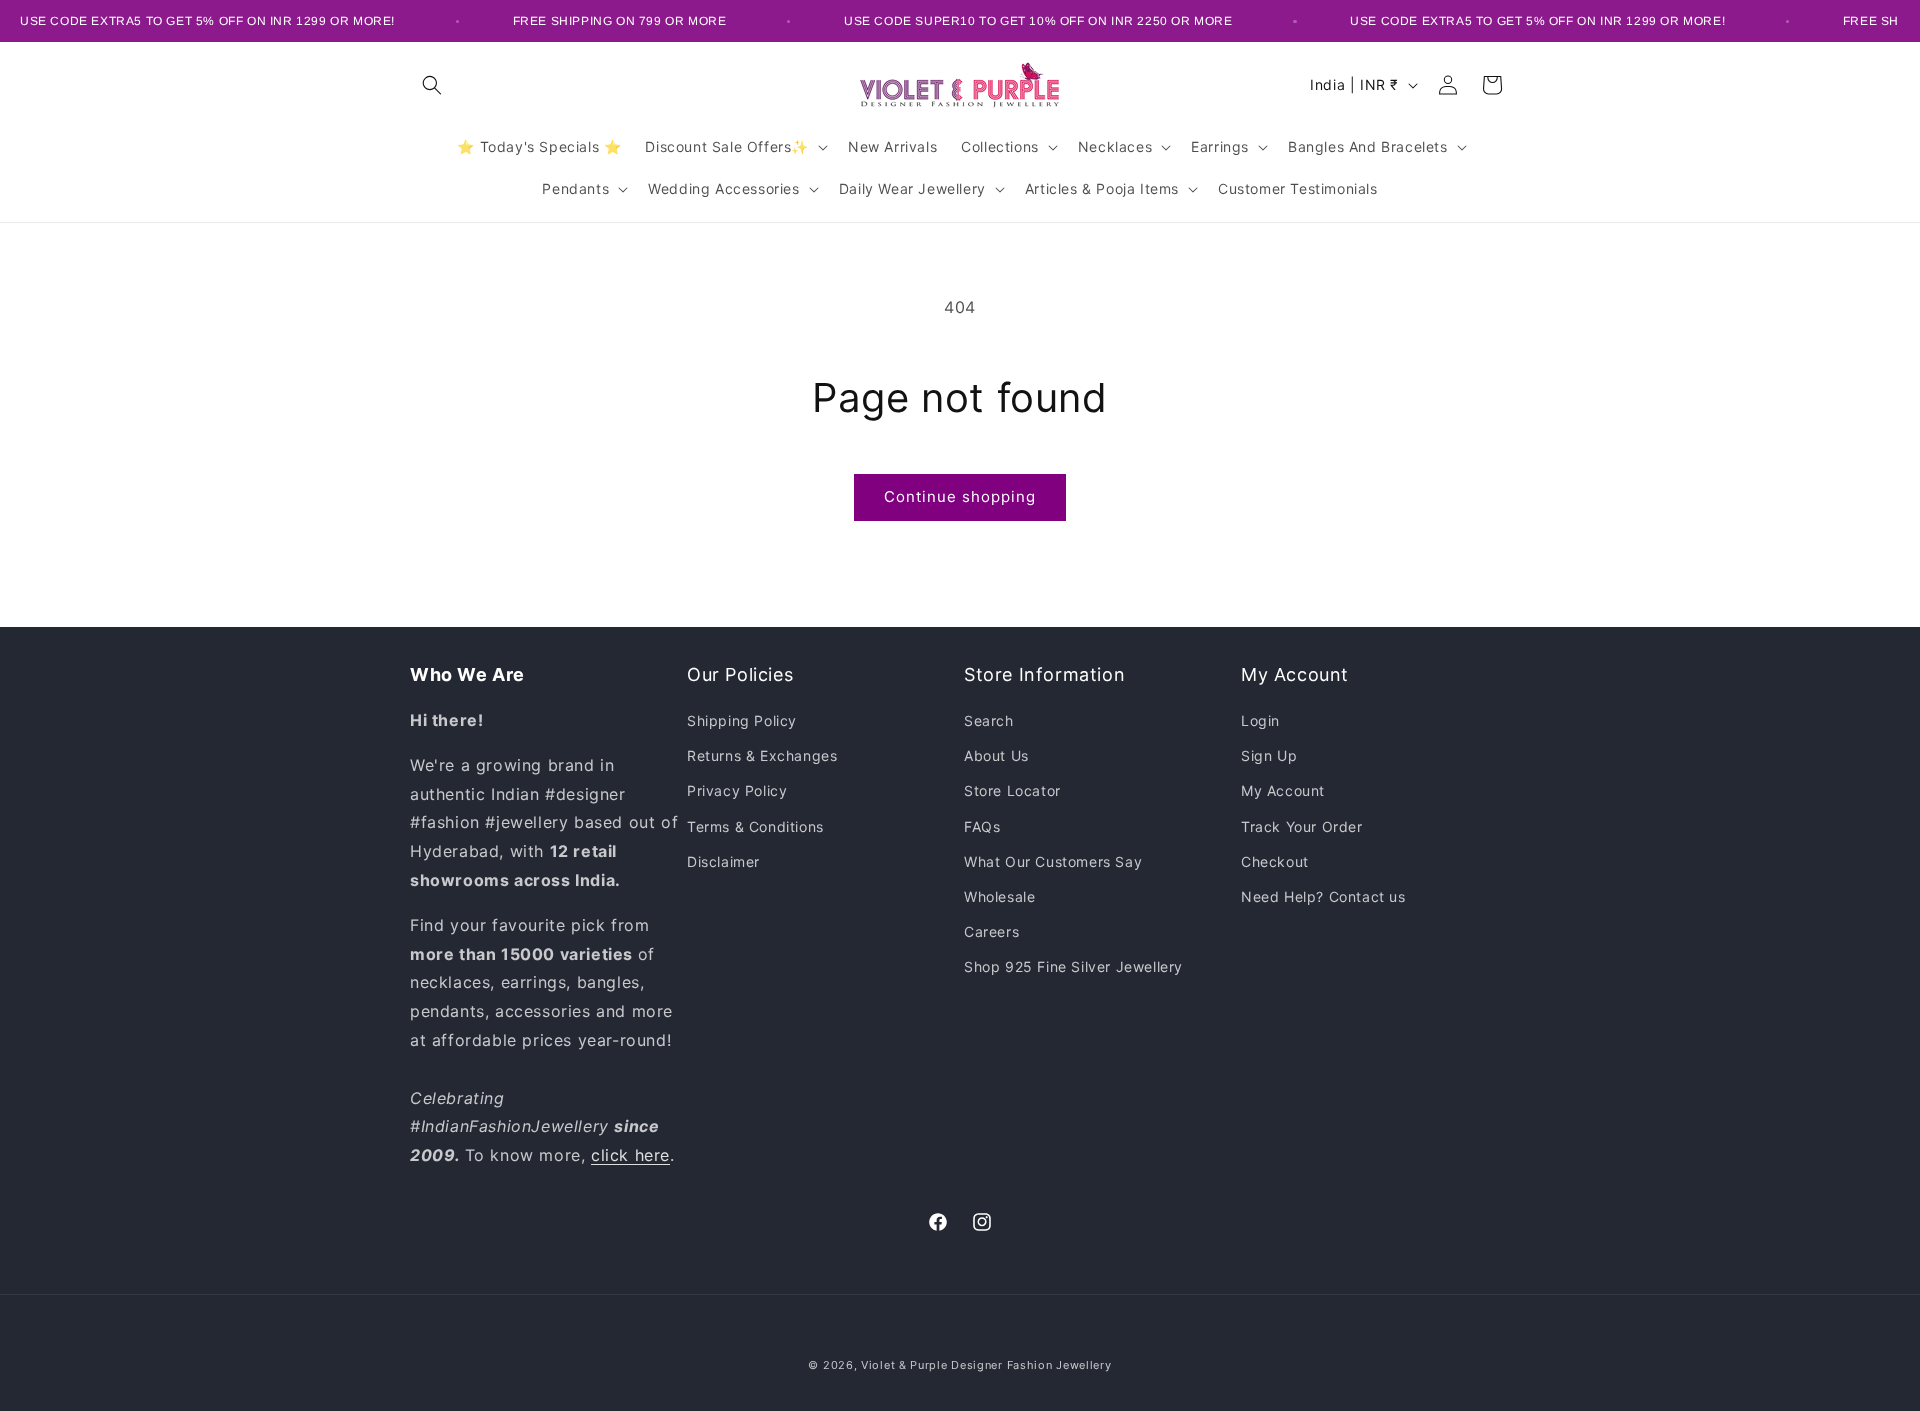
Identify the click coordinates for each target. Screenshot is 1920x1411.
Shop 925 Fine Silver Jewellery (1073, 966)
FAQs (982, 826)
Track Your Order (1302, 826)
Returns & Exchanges (762, 755)
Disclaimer (723, 861)
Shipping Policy (742, 720)
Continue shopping (960, 496)
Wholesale (999, 896)
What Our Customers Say (1053, 861)
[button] (432, 85)
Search (989, 720)
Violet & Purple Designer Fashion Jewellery (986, 1365)
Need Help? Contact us (1323, 896)
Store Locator (1012, 790)
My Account (1283, 790)
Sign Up (1269, 755)
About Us (996, 755)
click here (630, 1155)
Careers (991, 931)
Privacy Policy (737, 790)
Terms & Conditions (755, 826)
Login (1260, 720)
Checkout (1275, 861)
